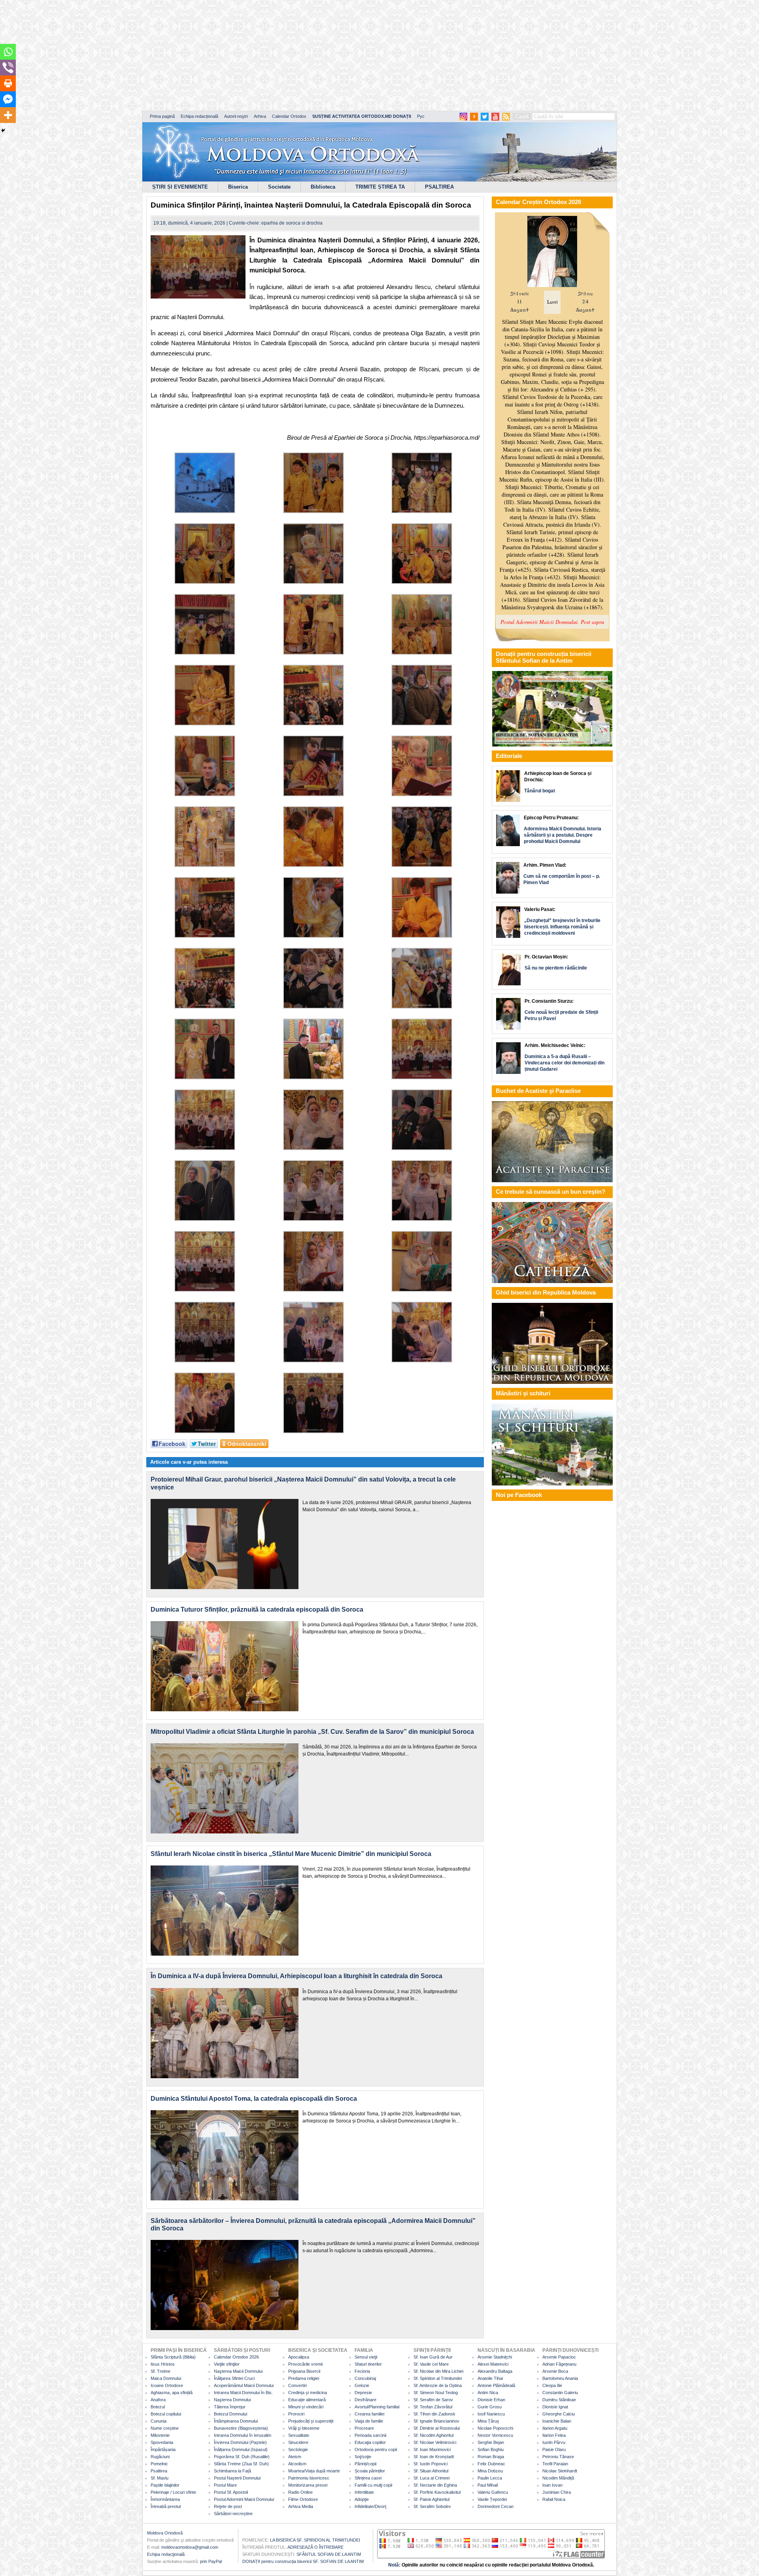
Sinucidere (298, 2442)
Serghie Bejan (491, 2442)
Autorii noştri (236, 116)
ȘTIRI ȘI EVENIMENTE (180, 187)
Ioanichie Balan (557, 2421)
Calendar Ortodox (289, 116)
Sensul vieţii (366, 2357)
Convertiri (297, 2385)
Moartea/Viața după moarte (314, 2471)
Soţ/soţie (363, 2457)
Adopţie (362, 2499)
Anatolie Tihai (490, 2378)
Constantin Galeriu (560, 2393)
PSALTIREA (439, 187)
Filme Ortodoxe (303, 2499)
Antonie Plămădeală (496, 2385)
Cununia (159, 2421)
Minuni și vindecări (306, 2407)
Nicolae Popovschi (495, 2428)
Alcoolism (297, 2464)
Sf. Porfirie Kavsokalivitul (437, 2492)
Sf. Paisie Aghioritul (431, 2499)
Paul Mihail (488, 2485)
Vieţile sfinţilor (227, 2364)
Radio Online (300, 2492)
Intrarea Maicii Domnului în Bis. (243, 2393)
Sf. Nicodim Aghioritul (433, 2435)
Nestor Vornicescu (495, 2435)
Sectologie (298, 2449)
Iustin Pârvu (554, 2442)
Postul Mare (225, 2485)
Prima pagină (162, 116)
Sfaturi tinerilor (368, 2364)
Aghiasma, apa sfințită (172, 2393)
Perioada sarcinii (370, 2435)
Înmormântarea (165, 2499)
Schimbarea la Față (232, 2471)
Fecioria (362, 2371)
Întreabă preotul (166, 2506)
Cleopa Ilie (552, 2385)
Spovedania (162, 2442)
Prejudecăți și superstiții (311, 2421)
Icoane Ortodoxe (167, 2385)
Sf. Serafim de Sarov (433, 2400)
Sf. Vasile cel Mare (431, 2364)
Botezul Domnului (230, 2414)
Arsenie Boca (555, 2371)
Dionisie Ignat (555, 2407)
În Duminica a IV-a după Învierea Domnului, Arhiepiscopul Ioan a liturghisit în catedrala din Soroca (296, 1976)
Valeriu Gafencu (493, 2492)
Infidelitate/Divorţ (370, 2506)
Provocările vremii (305, 2364)
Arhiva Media (301, 2506)
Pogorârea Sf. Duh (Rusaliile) (242, 2457)
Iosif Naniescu (491, 2414)
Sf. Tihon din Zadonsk (434, 2414)
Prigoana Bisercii (304, 2371)
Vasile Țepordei (492, 2499)
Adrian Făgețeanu (559, 2364)
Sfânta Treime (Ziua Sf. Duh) (241, 2464)
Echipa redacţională (166, 2554)
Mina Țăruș (488, 2421)
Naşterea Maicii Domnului (238, 2371)
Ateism (295, 2457)
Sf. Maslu (160, 2478)
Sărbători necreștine (233, 2514)
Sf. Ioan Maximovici (432, 2449)
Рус (421, 116)
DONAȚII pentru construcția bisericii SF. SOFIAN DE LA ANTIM (303, 2561)
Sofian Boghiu (491, 2449)
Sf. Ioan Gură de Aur (433, 2357)
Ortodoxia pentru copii (376, 2449)
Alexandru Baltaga (495, 2371)
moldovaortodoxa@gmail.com (190, 2547)
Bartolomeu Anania (560, 2378)
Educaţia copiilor (370, 2442)
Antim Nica (488, 2393)
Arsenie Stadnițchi (495, 2357)
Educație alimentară (307, 2400)
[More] (8, 115)
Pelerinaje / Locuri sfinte (173, 2492)
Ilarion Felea (554, 2435)
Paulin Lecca (490, 2478)
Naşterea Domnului (232, 2400)
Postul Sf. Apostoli (231, 2492)
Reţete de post (228, 2506)
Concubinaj (365, 2378)
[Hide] (3, 130)
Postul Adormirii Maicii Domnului (244, 2499)
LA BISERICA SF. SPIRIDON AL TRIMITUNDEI (315, 2540)
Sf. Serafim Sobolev (432, 2506)
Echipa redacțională (199, 116)
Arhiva (260, 116)
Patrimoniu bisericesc (309, 2478)
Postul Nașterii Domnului (237, 2478)
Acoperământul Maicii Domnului (244, 2385)
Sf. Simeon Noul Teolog (436, 2393)
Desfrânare (365, 2400)
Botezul (158, 2407)
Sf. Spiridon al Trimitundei (438, 2378)
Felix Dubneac (491, 2464)
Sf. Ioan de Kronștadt (434, 2457)
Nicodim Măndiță (558, 2478)
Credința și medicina (308, 2393)
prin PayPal (211, 2561)
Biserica (238, 187)
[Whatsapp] (8, 52)
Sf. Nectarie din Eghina (435, 2485)
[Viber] (8, 68)
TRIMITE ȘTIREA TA (380, 187)
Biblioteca (323, 187)
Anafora (158, 2400)
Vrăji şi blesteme (304, 2428)
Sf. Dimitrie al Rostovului (437, 2428)
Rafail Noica (554, 2499)
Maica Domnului (166, 2378)
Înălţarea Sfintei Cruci (234, 2378)
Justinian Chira (557, 2492)
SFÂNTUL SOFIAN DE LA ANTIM (329, 2554)
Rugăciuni (160, 2457)
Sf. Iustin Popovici (430, 2464)
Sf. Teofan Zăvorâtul (433, 2407)
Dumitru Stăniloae (559, 2400)
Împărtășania (163, 2449)
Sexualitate (299, 2435)
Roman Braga (491, 2457)
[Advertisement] (241, 55)
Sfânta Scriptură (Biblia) (173, 2357)
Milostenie (160, 2435)
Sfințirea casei (368, 2478)
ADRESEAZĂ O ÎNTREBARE (315, 2547)
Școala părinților (370, 2471)
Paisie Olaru (554, 2449)
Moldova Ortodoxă (165, 2533)
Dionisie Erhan (491, 2400)
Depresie (363, 2393)
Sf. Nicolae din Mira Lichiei (438, 2371)
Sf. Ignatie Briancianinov (436, 2421)
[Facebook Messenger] (8, 99)
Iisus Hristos (163, 2364)
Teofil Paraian (555, 2464)
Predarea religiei (304, 2378)
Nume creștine (165, 2428)
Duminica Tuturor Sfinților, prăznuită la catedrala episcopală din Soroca (257, 1609)
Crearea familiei (369, 2414)
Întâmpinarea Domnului (236, 2421)
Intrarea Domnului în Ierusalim (243, 2435)
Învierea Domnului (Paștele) (240, 2442)
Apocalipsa (299, 2357)
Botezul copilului (166, 2414)
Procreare (364, 2428)
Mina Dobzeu (490, 2471)
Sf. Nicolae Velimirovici (435, 2442)
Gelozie (362, 2385)
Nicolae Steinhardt (560, 2471)
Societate (279, 187)
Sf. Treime (160, 2371)
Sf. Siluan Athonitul (431, 2471)
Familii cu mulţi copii (373, 2485)
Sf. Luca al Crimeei (431, 2478)
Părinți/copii (365, 2464)
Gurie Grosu (490, 2407)
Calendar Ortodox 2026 (236, 2357)
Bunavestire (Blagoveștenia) (241, 2428)
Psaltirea (159, 2471)
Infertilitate (364, 2492)
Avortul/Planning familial (377, 2407)
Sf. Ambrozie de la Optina (438, 2385)
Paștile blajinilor (165, 2485)
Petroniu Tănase (558, 2457)
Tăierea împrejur (230, 2407)
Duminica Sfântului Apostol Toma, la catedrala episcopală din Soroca (254, 2099)
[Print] (8, 83)
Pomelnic (159, 2464)
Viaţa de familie (369, 2421)
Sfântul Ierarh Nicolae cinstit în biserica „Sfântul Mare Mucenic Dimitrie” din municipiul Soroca (291, 1854)
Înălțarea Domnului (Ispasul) (241, 2449)
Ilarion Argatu (555, 2428)
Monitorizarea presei (308, 2485)
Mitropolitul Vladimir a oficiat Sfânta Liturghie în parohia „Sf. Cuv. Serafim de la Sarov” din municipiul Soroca (312, 1732)
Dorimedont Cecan (496, 2506)
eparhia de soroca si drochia (292, 223)
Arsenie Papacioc (559, 2357)
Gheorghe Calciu (559, 2414)
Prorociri (296, 2414)
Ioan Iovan (552, 2485)
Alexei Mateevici (493, 2364)
